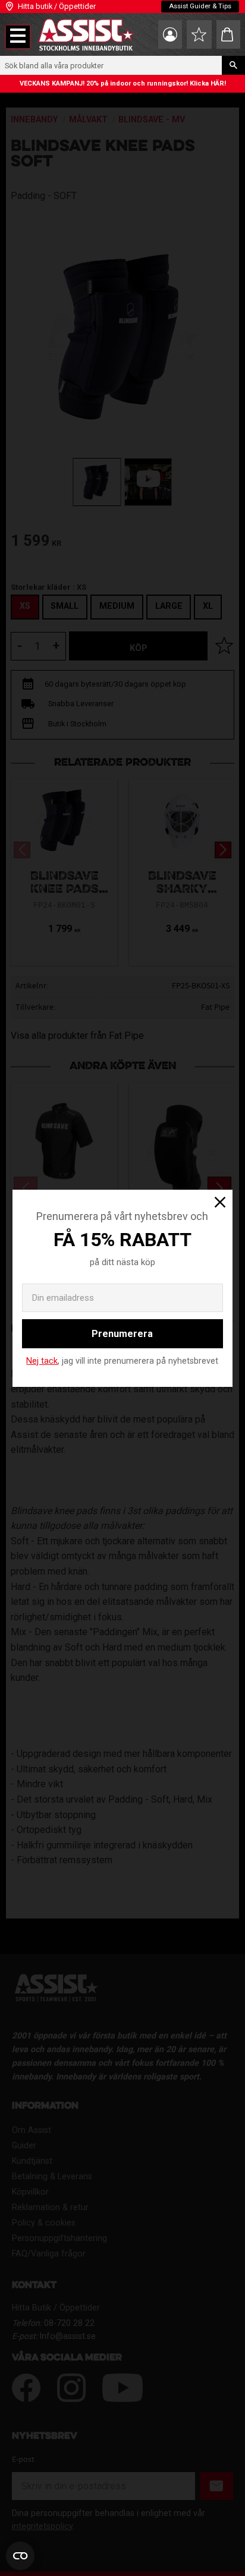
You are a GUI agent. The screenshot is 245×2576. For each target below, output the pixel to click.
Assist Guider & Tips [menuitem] (200, 6)
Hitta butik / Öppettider (57, 6)
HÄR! (218, 83)
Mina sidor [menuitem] (170, 34)
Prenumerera (122, 1334)
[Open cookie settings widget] (20, 2556)
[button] (18, 37)
